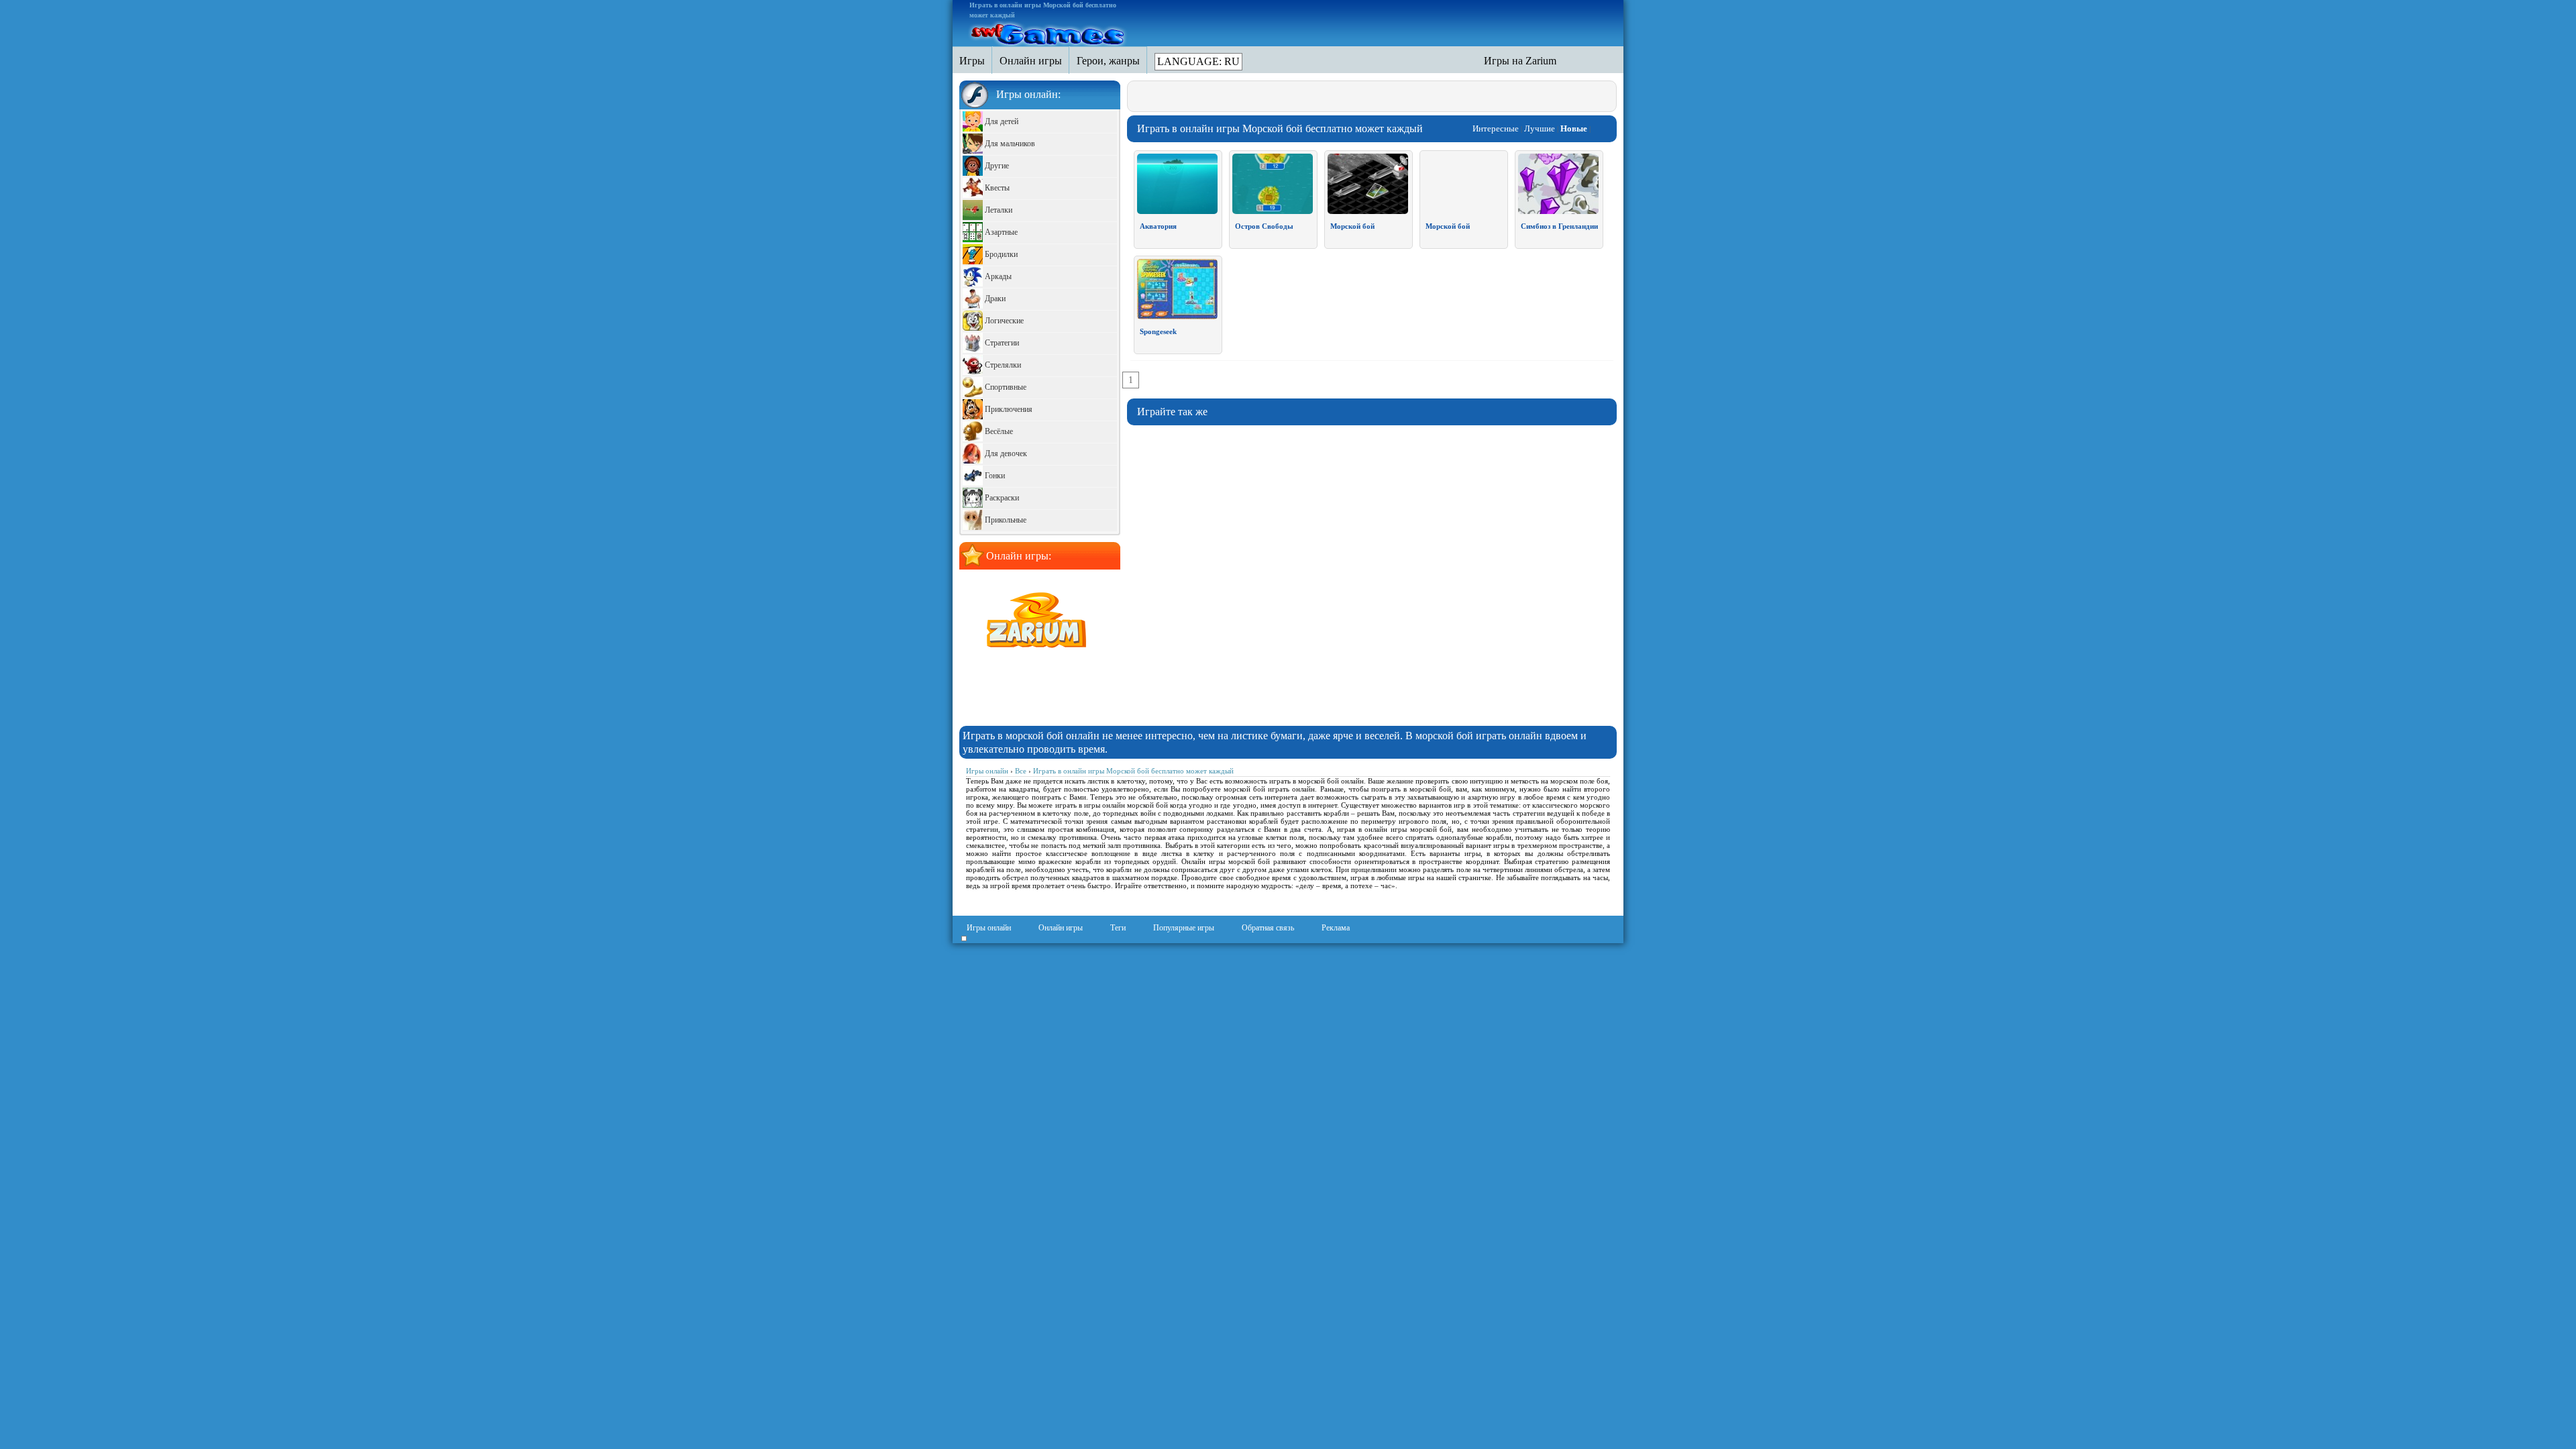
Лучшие (1540, 128)
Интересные (1496, 128)
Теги (1118, 928)
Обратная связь (1268, 928)
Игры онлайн (989, 928)
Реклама (1336, 928)
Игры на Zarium (1520, 61)
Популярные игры (1184, 928)
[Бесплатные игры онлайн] (1049, 32)
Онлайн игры (1061, 928)
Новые (1574, 128)
